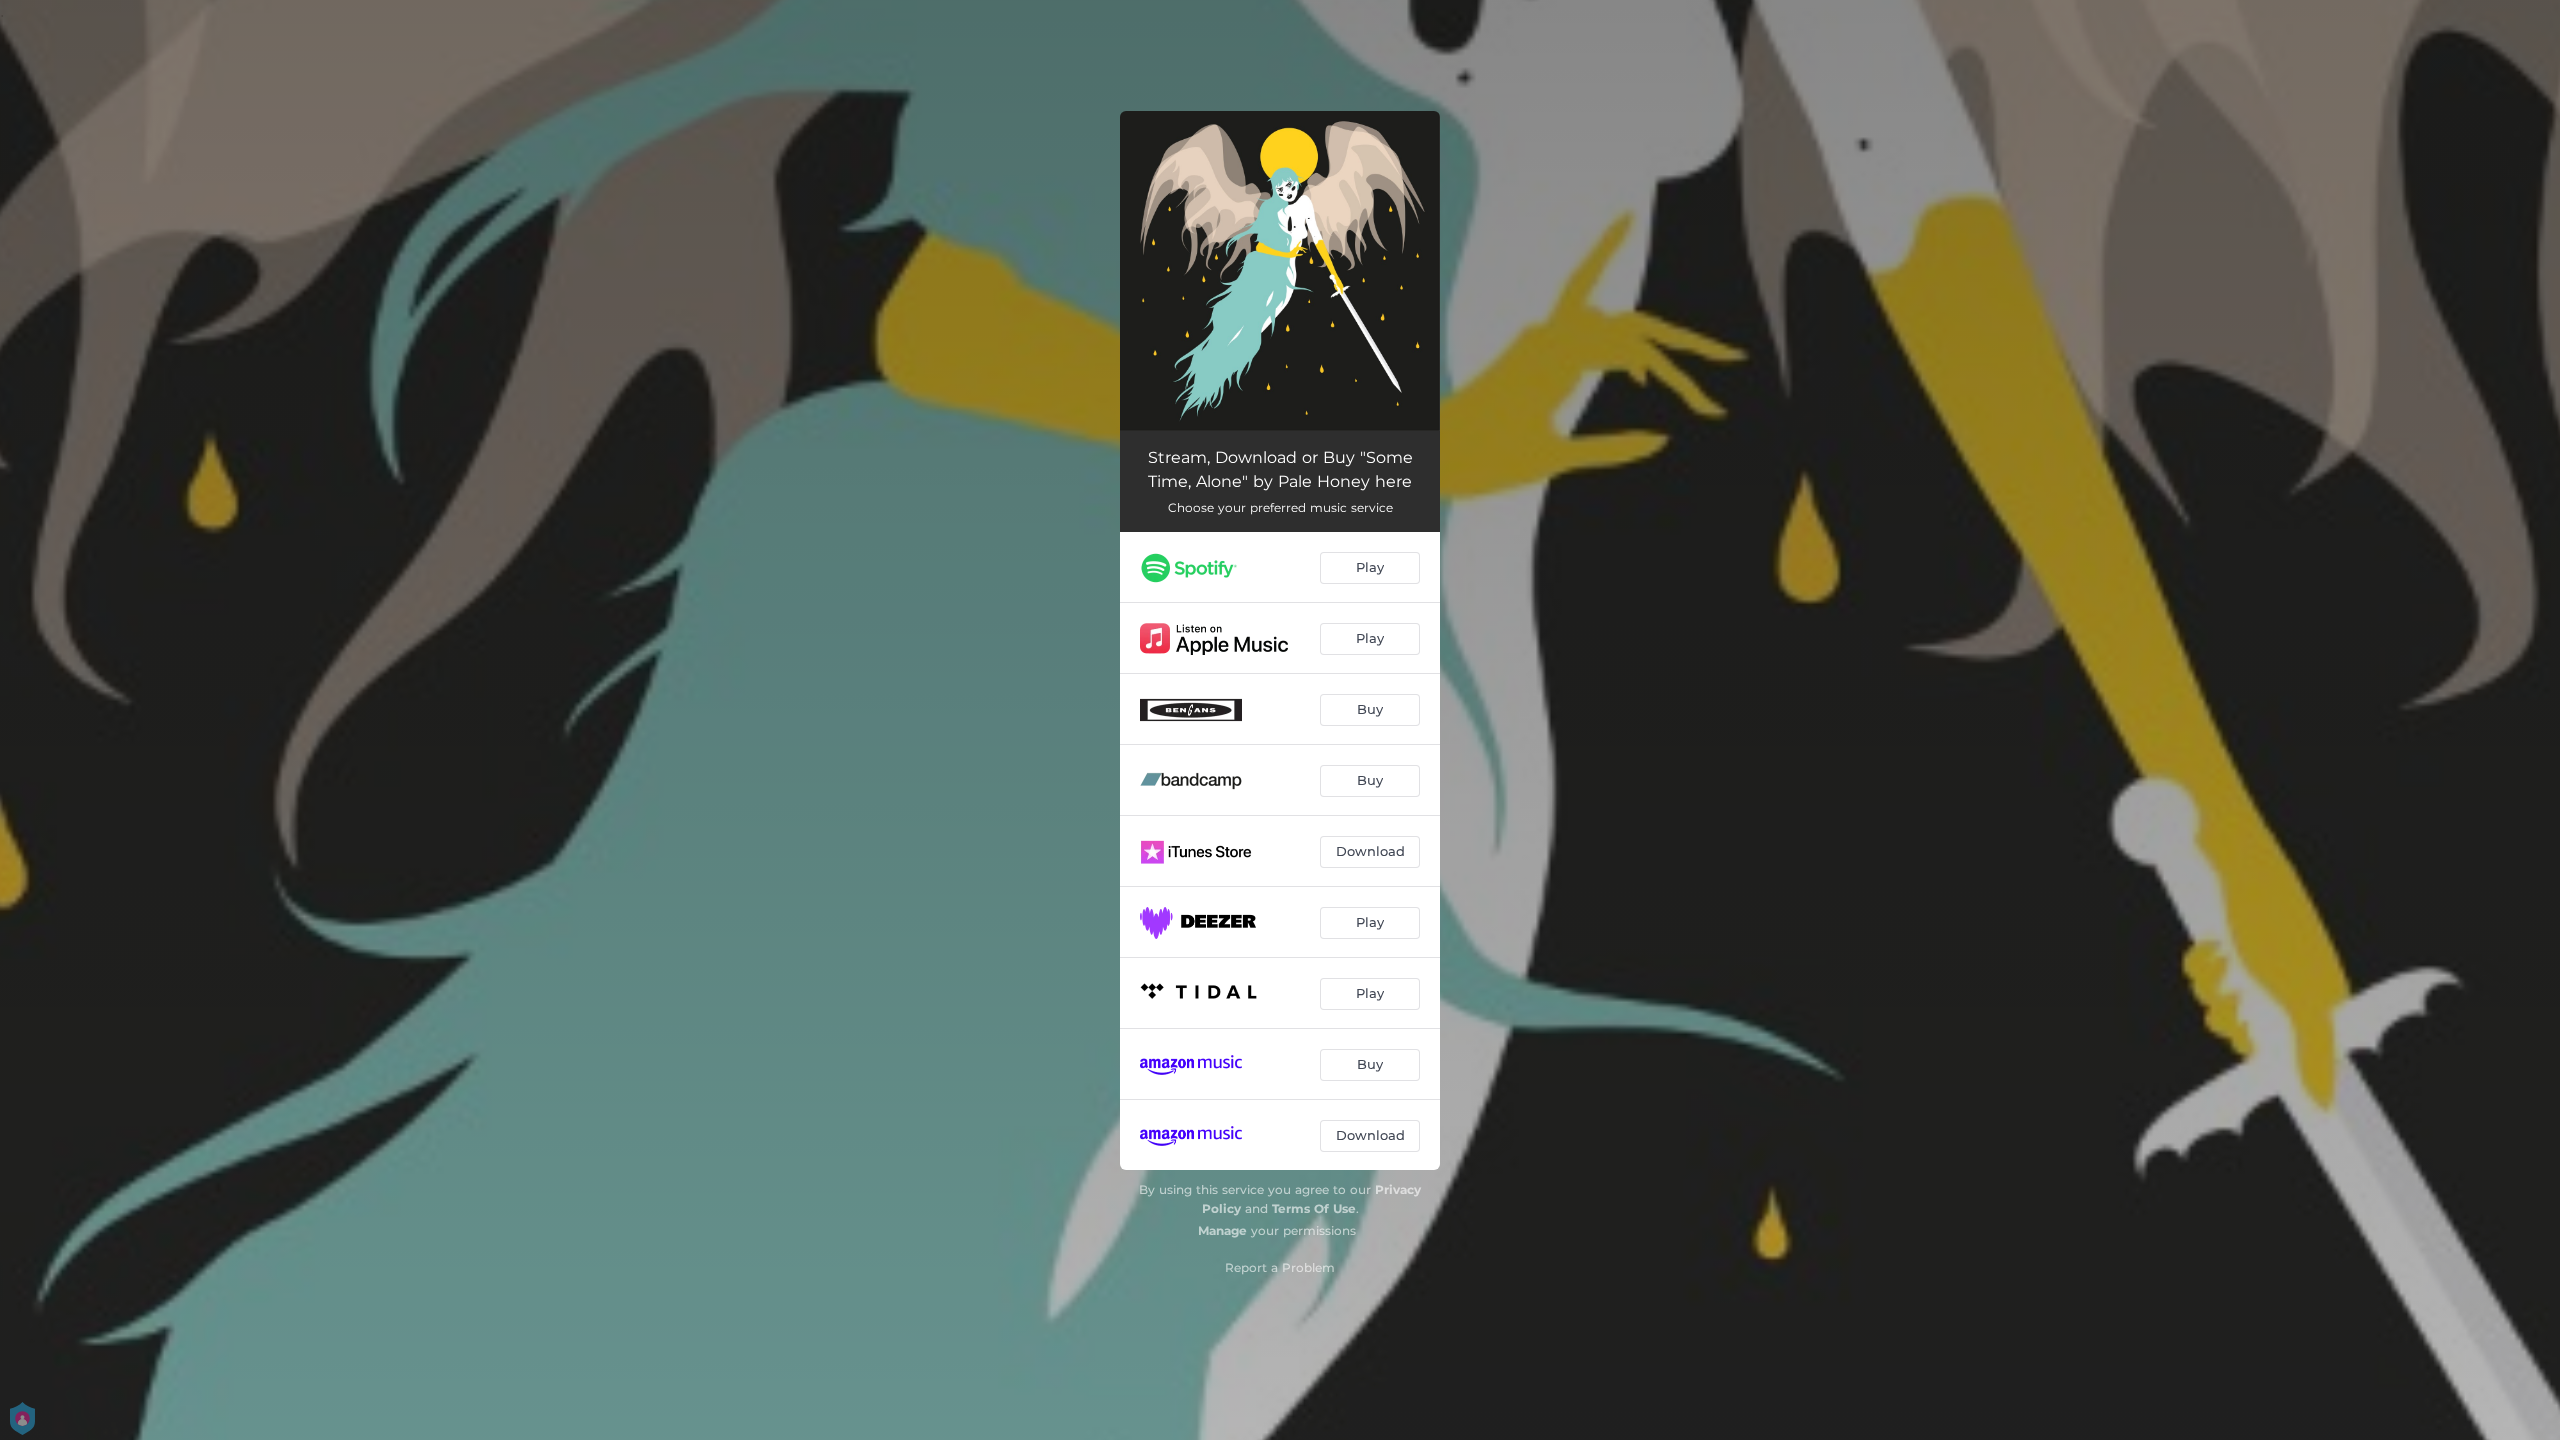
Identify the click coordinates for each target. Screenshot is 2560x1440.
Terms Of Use (1314, 1208)
